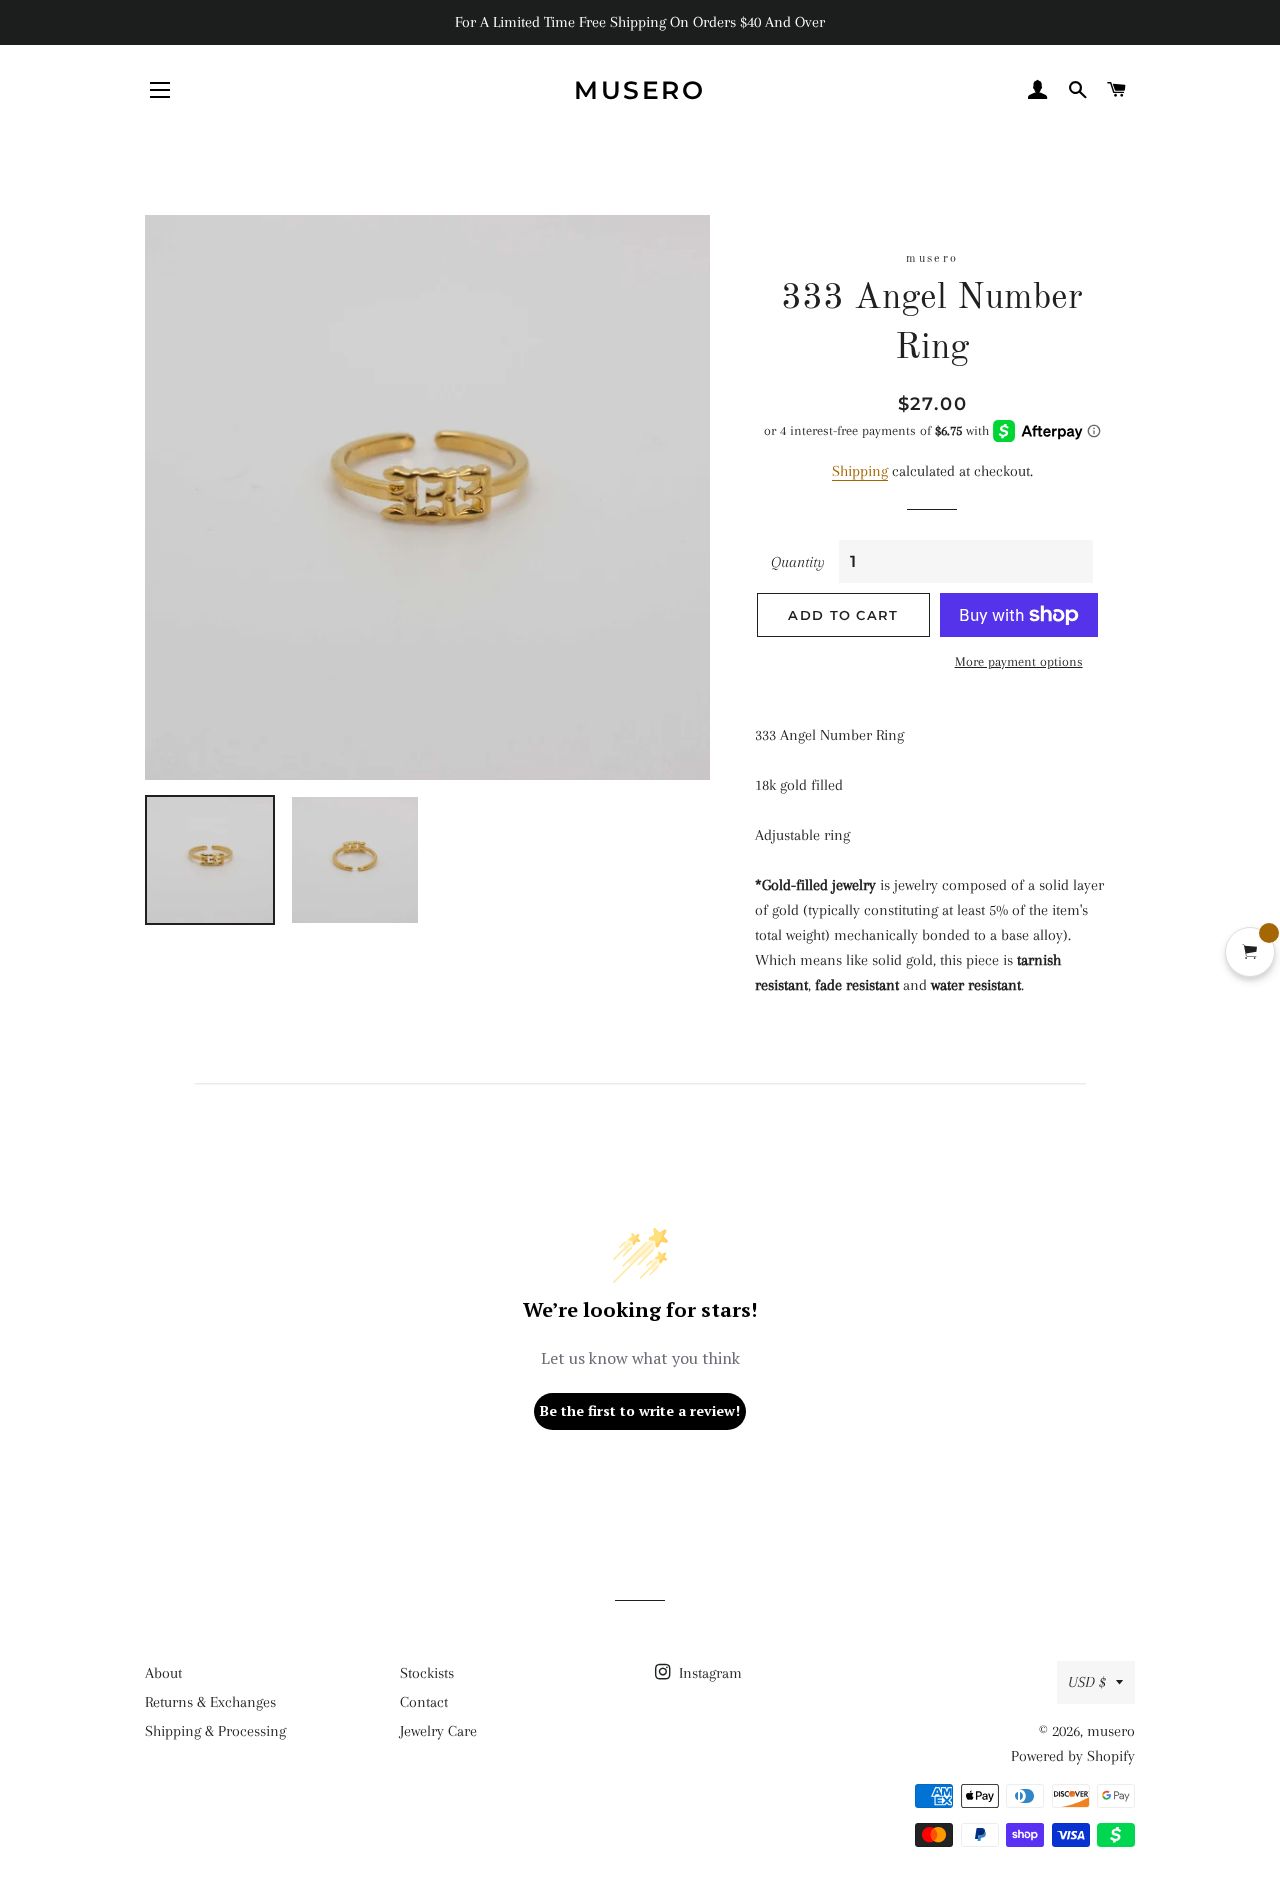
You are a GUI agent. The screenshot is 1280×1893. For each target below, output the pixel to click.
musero (639, 90)
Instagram (708, 1673)
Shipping (860, 471)
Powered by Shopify (1073, 1756)
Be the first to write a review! (640, 1410)
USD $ (1087, 1682)
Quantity (798, 562)
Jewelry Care (438, 1731)
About (163, 1673)
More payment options (1019, 661)
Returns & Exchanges (210, 1702)
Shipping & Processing (215, 1731)
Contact (424, 1702)
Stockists (427, 1673)
